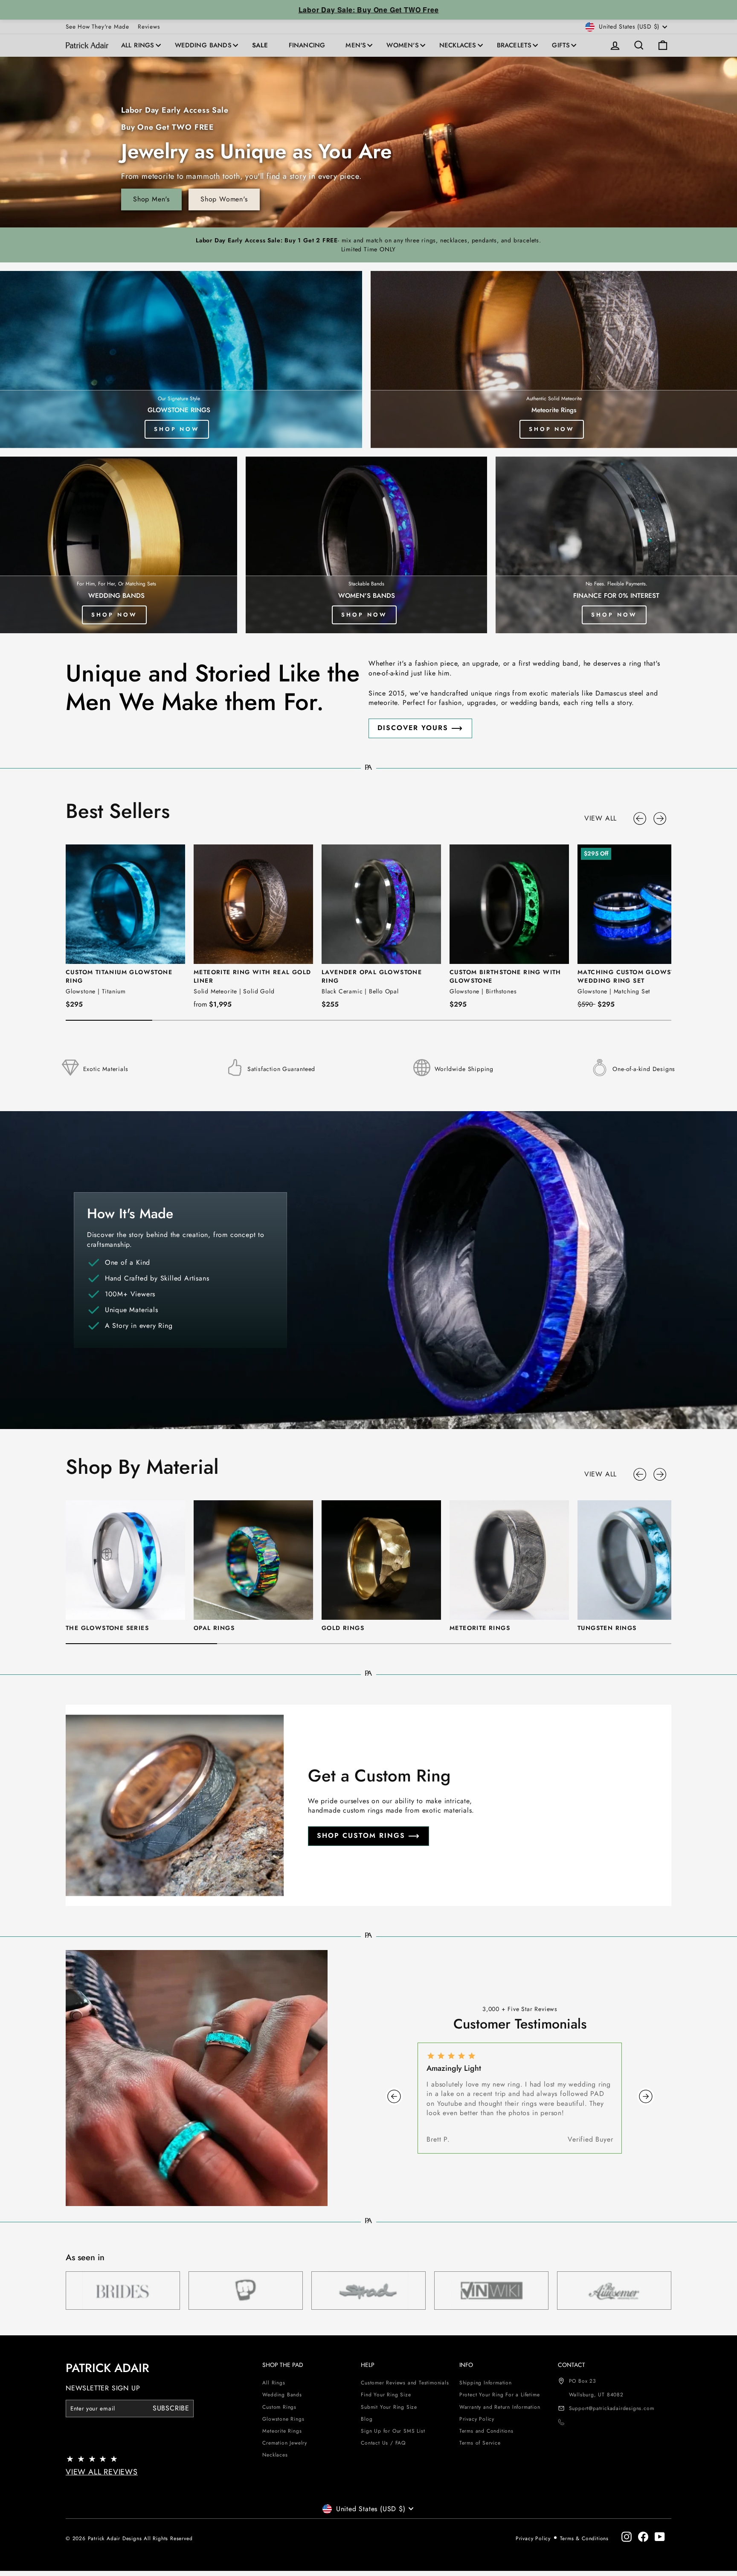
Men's (356, 45)
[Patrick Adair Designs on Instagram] (627, 2537)
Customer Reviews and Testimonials (405, 2383)
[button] (641, 818)
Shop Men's (151, 199)
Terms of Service (480, 2443)
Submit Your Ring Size (389, 2407)
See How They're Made (97, 26)
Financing (307, 45)
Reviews (149, 26)
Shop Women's (224, 199)
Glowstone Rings (283, 2419)
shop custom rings (361, 1835)
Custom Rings (279, 2407)
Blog (367, 2419)
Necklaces (458, 45)
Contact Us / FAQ (383, 2443)
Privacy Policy (477, 2419)
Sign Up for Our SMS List (393, 2431)
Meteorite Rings (282, 2431)
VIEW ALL (601, 818)
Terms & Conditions (584, 2538)
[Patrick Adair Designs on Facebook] (643, 2537)
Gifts (561, 45)
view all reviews (102, 2472)
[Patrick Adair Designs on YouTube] (660, 2537)
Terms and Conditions (486, 2431)
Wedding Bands (203, 45)
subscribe (171, 2408)
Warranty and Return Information (500, 2407)
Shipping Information (486, 2383)
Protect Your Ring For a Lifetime (500, 2395)
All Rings (138, 45)
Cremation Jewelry (285, 2443)
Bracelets (514, 45)
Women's (402, 45)
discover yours (413, 728)
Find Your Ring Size (386, 2395)
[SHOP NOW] (554, 359)
